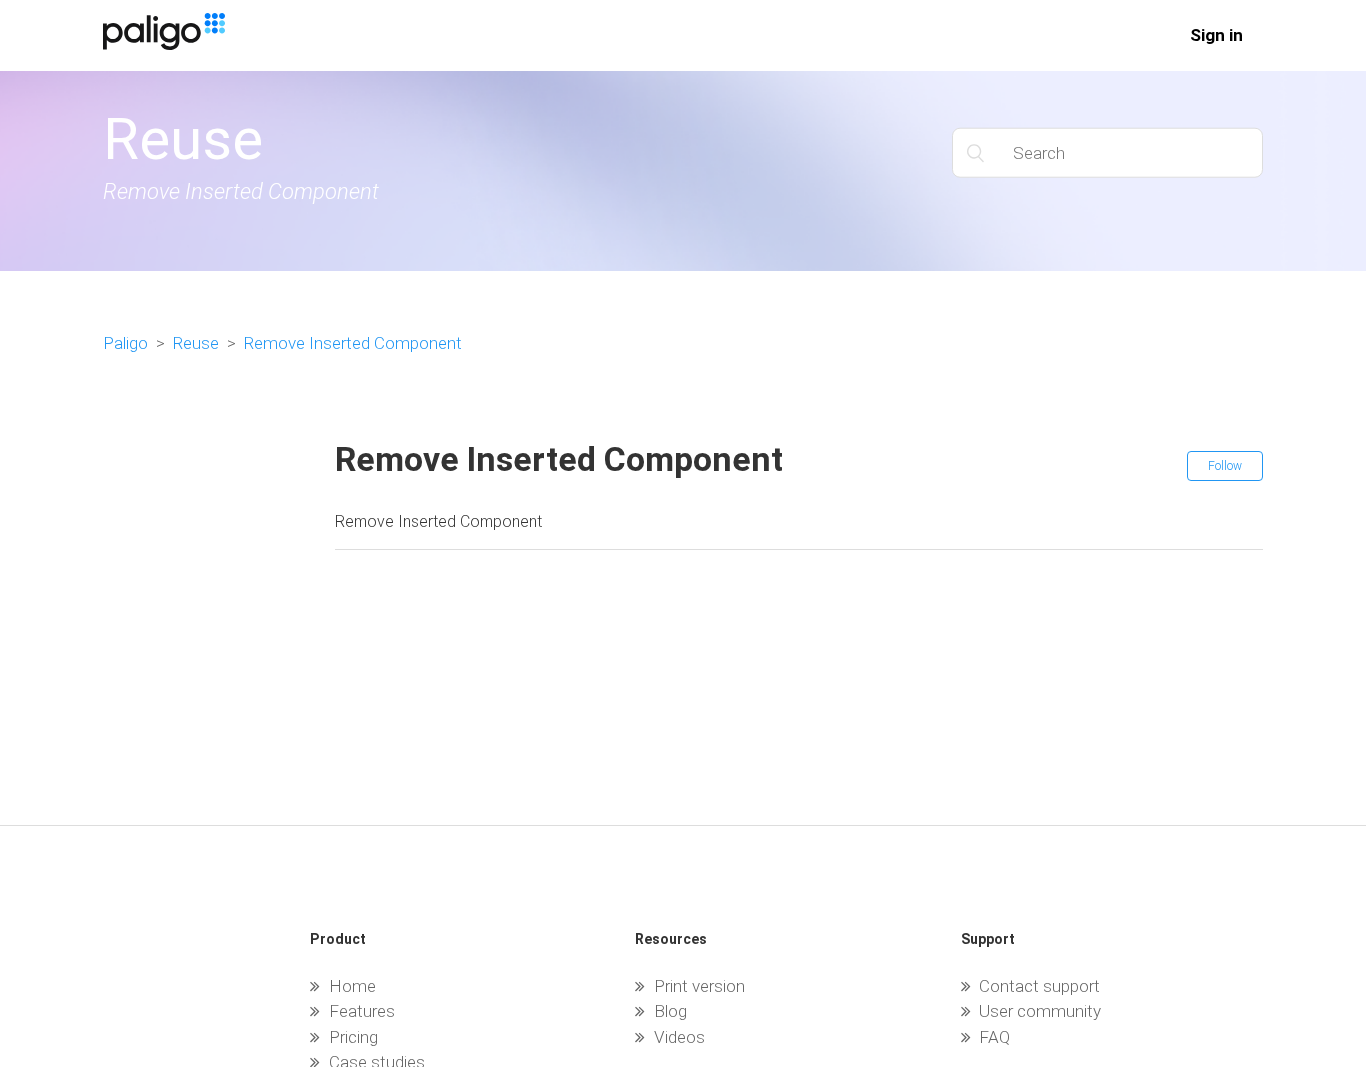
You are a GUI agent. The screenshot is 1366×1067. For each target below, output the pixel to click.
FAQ (994, 1037)
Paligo (125, 343)
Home (352, 986)
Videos (679, 1037)
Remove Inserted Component (353, 343)
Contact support (1039, 986)
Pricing (353, 1037)
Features (362, 1011)
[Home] (164, 44)
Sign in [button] (1216, 35)
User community (1040, 1011)
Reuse (196, 343)
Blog (670, 1011)
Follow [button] (1225, 466)
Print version (699, 986)
